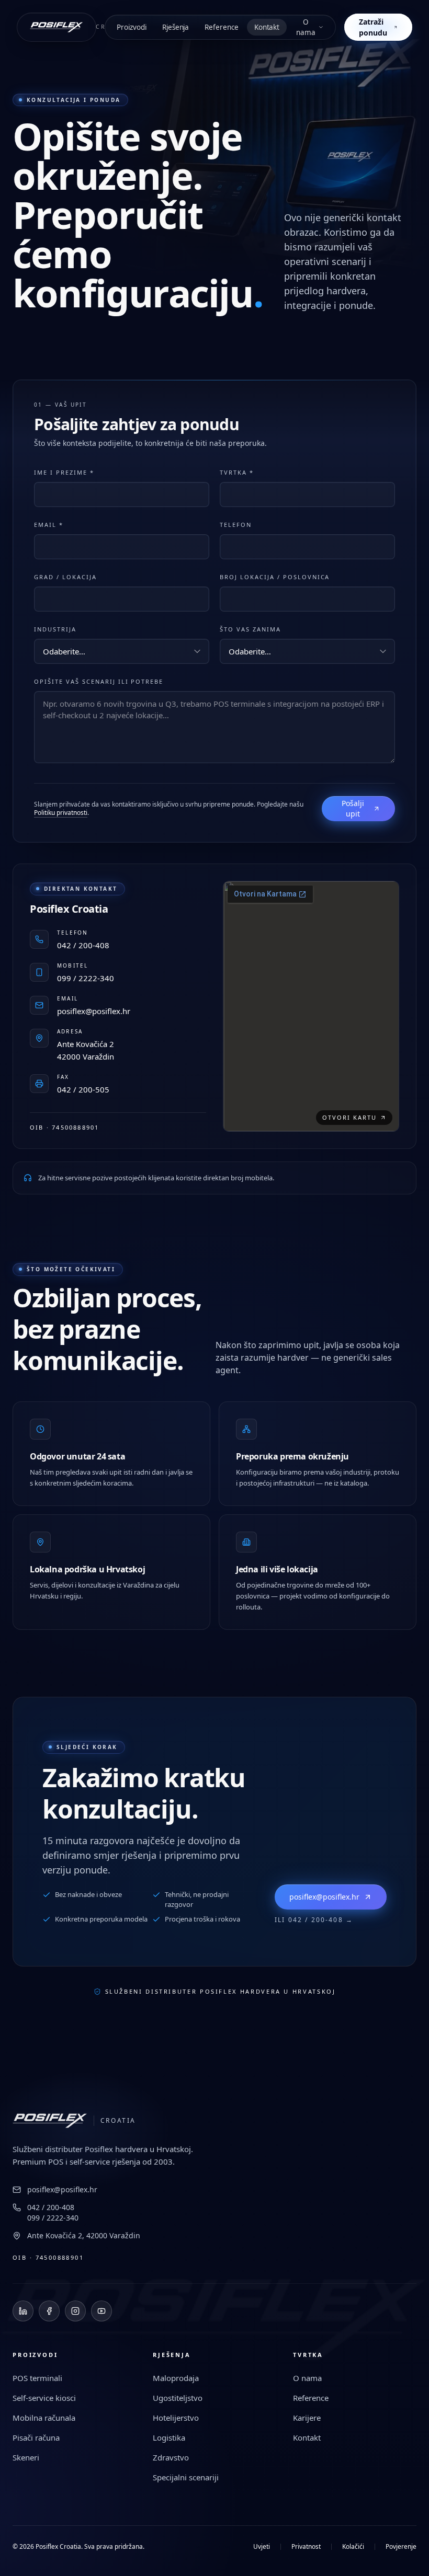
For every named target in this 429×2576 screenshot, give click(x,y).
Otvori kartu (349, 1117)
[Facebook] (49, 2311)
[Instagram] (75, 2311)
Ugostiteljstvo (178, 2398)
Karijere (307, 2418)
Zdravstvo (171, 2457)
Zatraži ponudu (373, 27)
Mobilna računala (44, 2418)
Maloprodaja (176, 2378)
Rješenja (176, 27)
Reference (221, 27)
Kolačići (353, 2547)
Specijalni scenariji (186, 2477)
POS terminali (37, 2378)
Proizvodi (131, 27)
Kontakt (267, 27)
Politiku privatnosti (61, 813)
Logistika (169, 2437)
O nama (306, 27)
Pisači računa (36, 2437)
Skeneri (26, 2457)
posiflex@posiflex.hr (324, 1897)
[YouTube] (101, 2311)
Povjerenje (401, 2547)
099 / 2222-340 (53, 2218)
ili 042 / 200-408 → (314, 1920)
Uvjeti (262, 2547)
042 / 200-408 (51, 2207)
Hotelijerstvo (176, 2418)
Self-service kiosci (44, 2398)
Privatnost (306, 2547)
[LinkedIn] (23, 2311)
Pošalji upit (353, 808)
